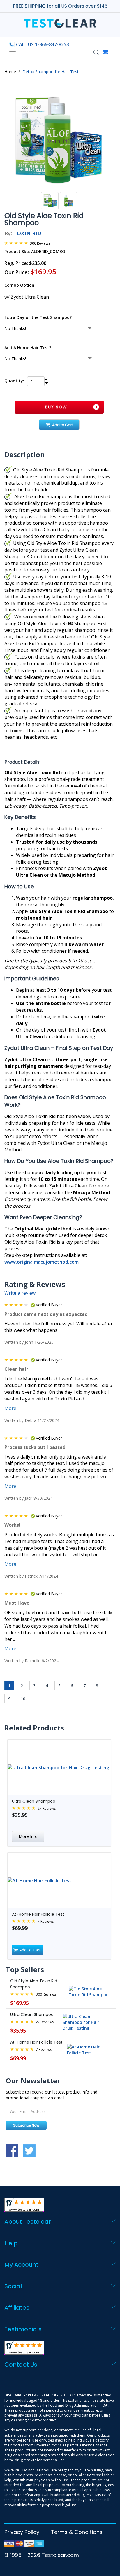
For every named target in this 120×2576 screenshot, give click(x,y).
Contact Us (21, 2365)
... (37, 1699)
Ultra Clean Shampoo (34, 1801)
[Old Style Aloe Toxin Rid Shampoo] (59, 140)
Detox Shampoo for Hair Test (51, 72)
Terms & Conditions (77, 2532)
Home (10, 72)
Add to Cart (62, 425)
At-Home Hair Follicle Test (38, 1914)
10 (23, 1699)
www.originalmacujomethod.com (42, 1262)
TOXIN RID (27, 233)
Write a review (20, 1293)
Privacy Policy (22, 2532)
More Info (28, 1836)
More (10, 1408)
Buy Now (56, 407)
